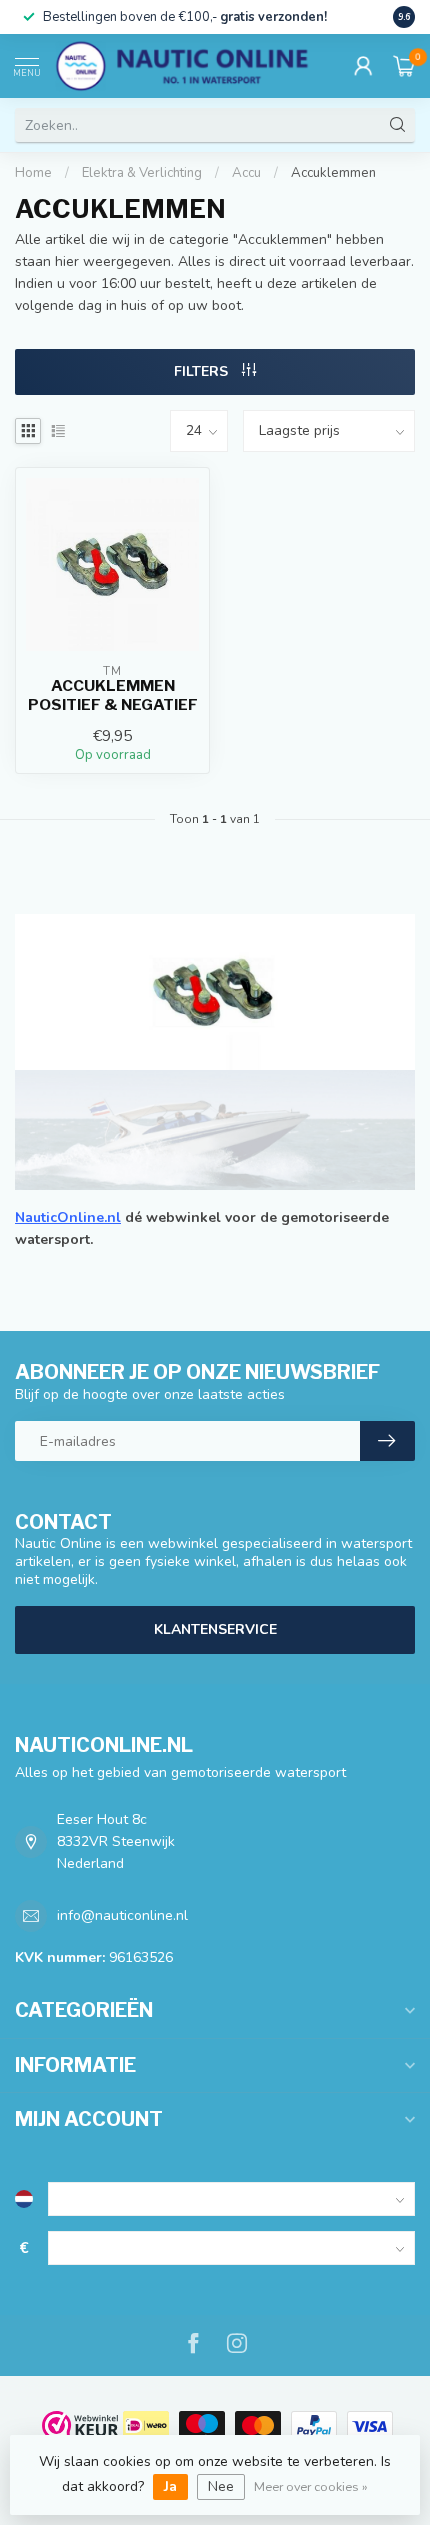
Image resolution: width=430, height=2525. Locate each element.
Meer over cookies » (311, 2486)
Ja (170, 2486)
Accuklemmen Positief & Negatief (113, 695)
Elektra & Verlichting (142, 173)
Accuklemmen (333, 173)
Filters (203, 371)
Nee (221, 2486)
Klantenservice (215, 1629)
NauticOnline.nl (68, 1217)
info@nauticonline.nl (122, 1915)
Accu (246, 173)
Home (33, 173)
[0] (404, 66)
